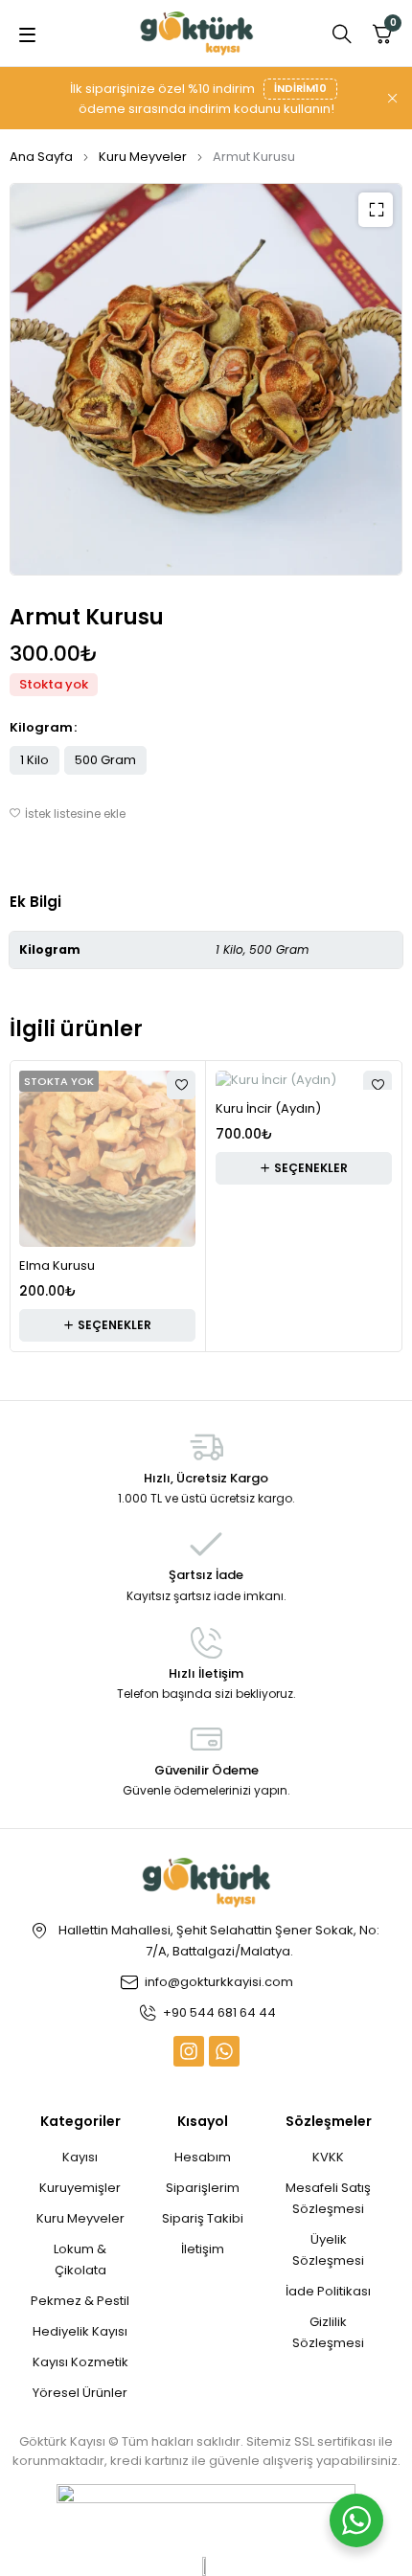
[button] (376, 210)
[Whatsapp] (224, 2051)
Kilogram (41, 728)
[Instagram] (189, 2051)
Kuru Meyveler (143, 157)
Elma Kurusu (57, 1265)
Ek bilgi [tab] (35, 902)
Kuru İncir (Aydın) (268, 1108)
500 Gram (105, 760)
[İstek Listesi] (68, 814)
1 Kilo (34, 760)
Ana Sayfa (41, 157)
